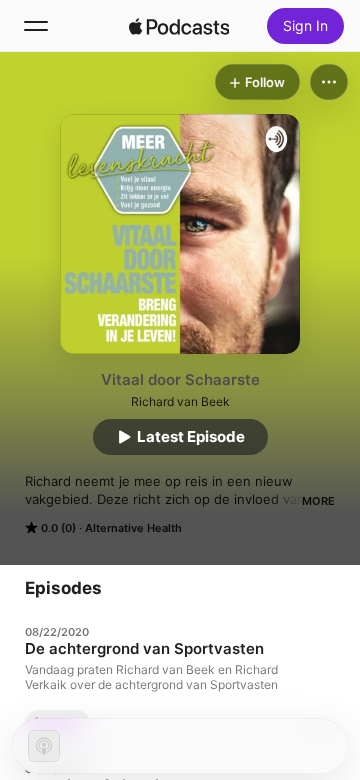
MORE (318, 501)
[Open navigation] (36, 26)
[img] (179, 26)
